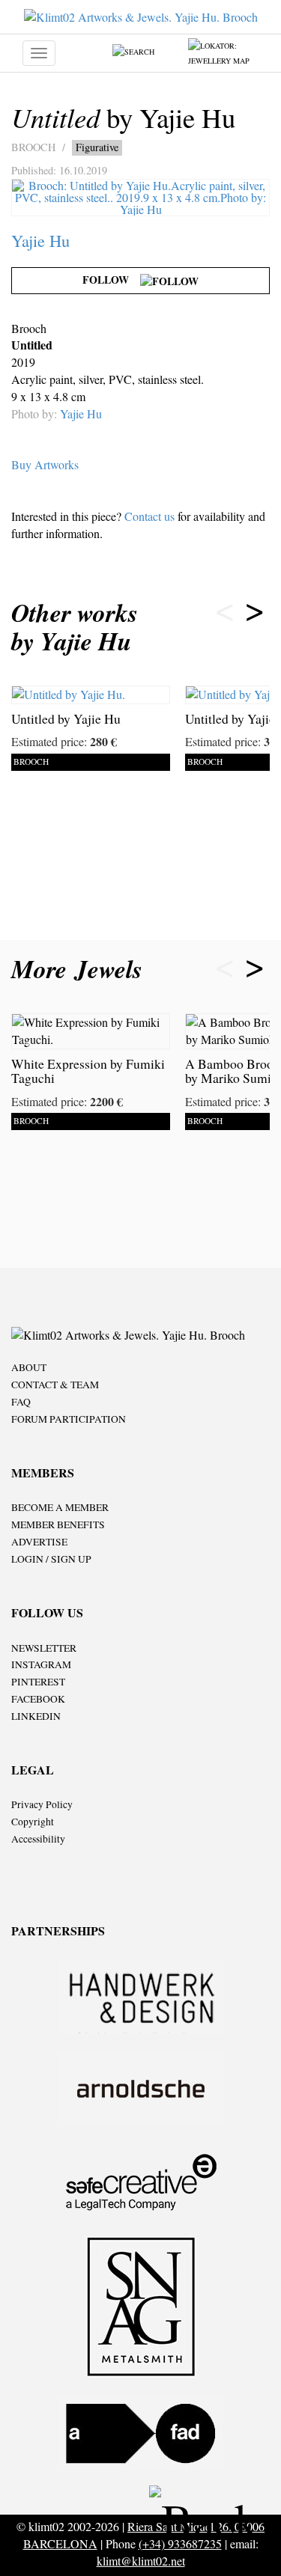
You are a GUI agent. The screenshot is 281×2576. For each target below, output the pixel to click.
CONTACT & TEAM (55, 1385)
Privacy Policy (42, 1804)
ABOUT (29, 1367)
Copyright (33, 1822)
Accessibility (38, 1839)
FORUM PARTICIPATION (69, 1419)
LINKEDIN (36, 1716)
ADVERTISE (39, 1542)
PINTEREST (38, 1682)
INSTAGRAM (41, 1664)
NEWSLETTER (44, 1648)
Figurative (97, 147)
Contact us (149, 516)
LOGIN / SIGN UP (51, 1559)
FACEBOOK (38, 1699)
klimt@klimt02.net (141, 2561)
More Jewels (81, 969)
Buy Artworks (45, 464)
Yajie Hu (40, 240)
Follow (111, 280)
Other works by (75, 627)
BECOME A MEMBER (60, 1507)
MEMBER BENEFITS (58, 1524)
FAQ (21, 1402)
